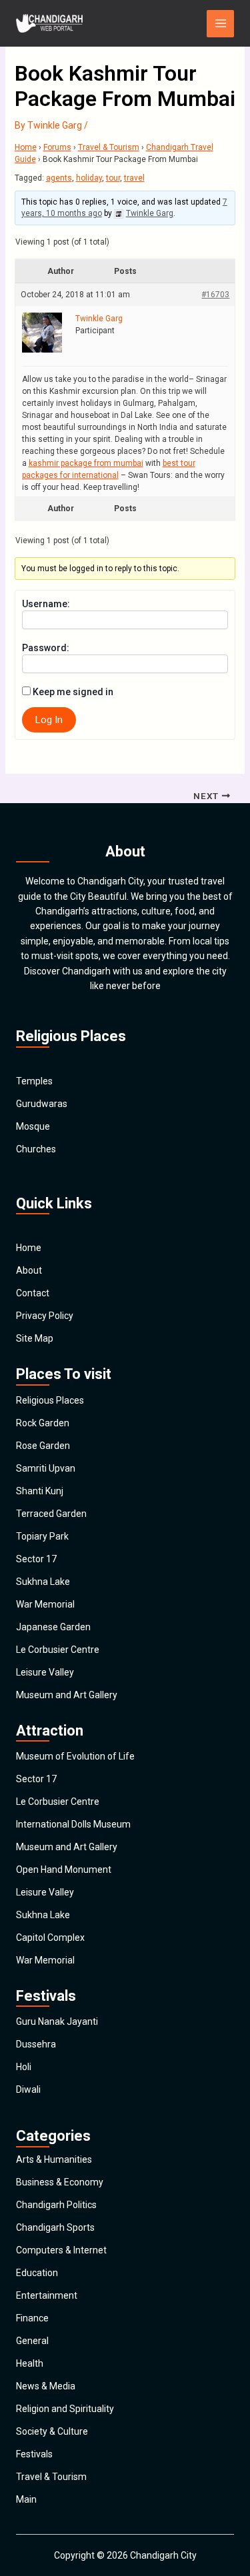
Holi (24, 2067)
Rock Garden (43, 1423)
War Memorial (45, 1604)
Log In (49, 720)
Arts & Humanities (54, 2159)
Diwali (28, 2089)
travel (134, 178)
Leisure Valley (45, 1672)
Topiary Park (42, 1536)
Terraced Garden (51, 1514)
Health (30, 2363)
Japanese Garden (53, 1627)
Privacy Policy (45, 1316)
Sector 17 (36, 1559)
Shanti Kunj (40, 1491)
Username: (46, 604)
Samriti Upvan (46, 1468)
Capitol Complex (50, 1937)
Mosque (33, 1126)
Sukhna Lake (43, 1582)
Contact (33, 1293)
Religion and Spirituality (65, 2409)
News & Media (46, 2386)
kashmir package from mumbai (86, 463)
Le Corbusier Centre (58, 1650)
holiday (89, 178)
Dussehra (36, 2044)
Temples (34, 1081)
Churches (36, 1149)
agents (59, 178)
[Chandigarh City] (49, 23)
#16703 (215, 295)
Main (26, 2499)
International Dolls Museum (73, 1824)
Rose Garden (43, 1446)
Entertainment (47, 2295)
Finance (32, 2318)
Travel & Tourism (109, 147)
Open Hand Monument (64, 1870)
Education (37, 2273)
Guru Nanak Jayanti (57, 2021)
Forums (57, 147)
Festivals (34, 2454)
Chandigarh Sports (55, 2227)
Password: (46, 648)
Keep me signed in (73, 692)
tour (113, 178)
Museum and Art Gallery (67, 1695)
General (32, 2341)
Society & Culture (52, 2431)
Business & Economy (60, 2182)
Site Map (35, 1338)
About (29, 1270)
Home (26, 147)
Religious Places (50, 1400)
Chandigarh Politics (56, 2205)
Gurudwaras (42, 1104)
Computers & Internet (61, 2250)
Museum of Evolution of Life (75, 1756)
